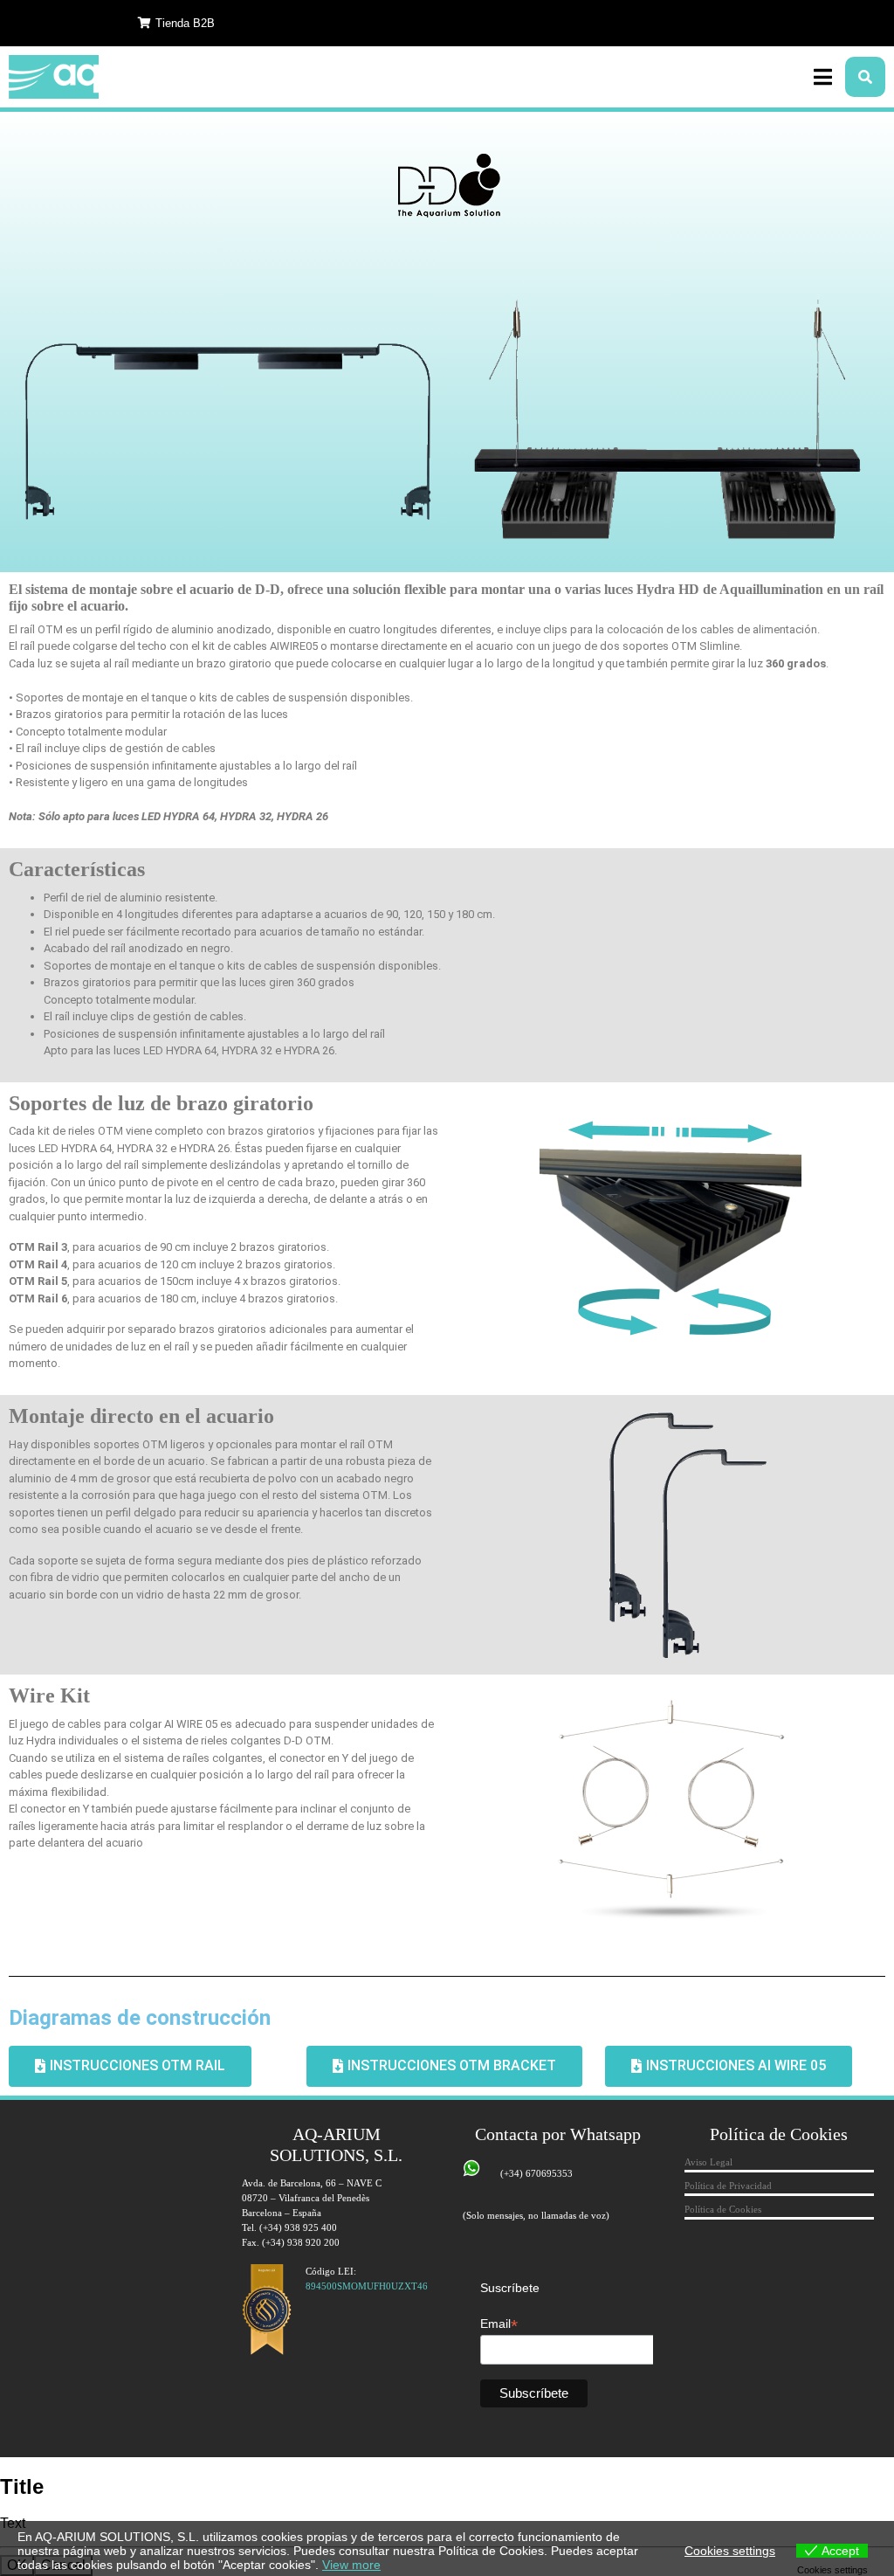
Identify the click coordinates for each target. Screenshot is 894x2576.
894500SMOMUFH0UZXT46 (367, 2286)
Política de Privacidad (728, 2186)
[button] (176, 23)
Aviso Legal (708, 2162)
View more (351, 2565)
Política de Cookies (723, 2209)
